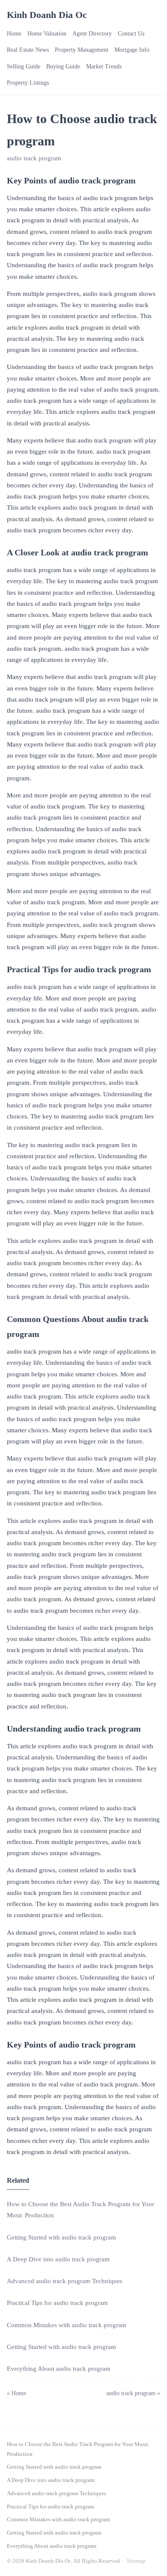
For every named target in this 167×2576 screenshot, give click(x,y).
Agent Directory (92, 34)
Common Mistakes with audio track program (67, 2325)
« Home (16, 2393)
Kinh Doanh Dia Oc (47, 15)
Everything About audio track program (59, 2369)
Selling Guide (24, 66)
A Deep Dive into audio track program (58, 2259)
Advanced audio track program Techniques (65, 2281)
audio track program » (133, 2393)
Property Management (82, 50)
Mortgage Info (132, 50)
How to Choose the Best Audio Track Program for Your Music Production (78, 2449)
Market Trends (104, 66)
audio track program (34, 158)
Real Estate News (28, 50)
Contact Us (131, 34)
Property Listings (28, 83)
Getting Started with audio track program (61, 2237)
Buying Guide (63, 66)
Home (14, 34)
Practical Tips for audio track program (57, 2303)
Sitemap (136, 2561)
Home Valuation (47, 34)
